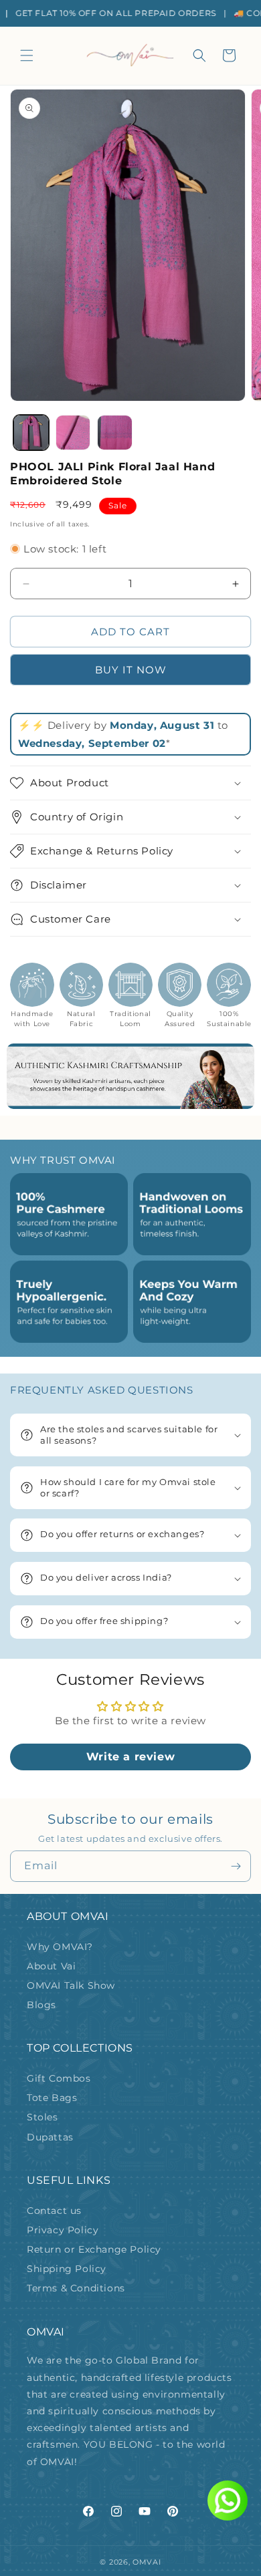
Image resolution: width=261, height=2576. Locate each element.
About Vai (51, 1966)
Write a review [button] (130, 1757)
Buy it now (131, 670)
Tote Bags (52, 2098)
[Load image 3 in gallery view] (115, 433)
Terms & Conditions (76, 2288)
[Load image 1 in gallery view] (31, 433)
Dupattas (50, 2137)
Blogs (41, 2005)
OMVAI (147, 2562)
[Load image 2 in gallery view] (73, 433)
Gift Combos (59, 2078)
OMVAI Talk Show (71, 1985)
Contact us (54, 2211)
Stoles (42, 2117)
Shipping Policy (67, 2269)
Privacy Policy (63, 2230)
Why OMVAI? (60, 1947)
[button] (27, 55)
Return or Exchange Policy (94, 2249)
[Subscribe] (236, 1866)
